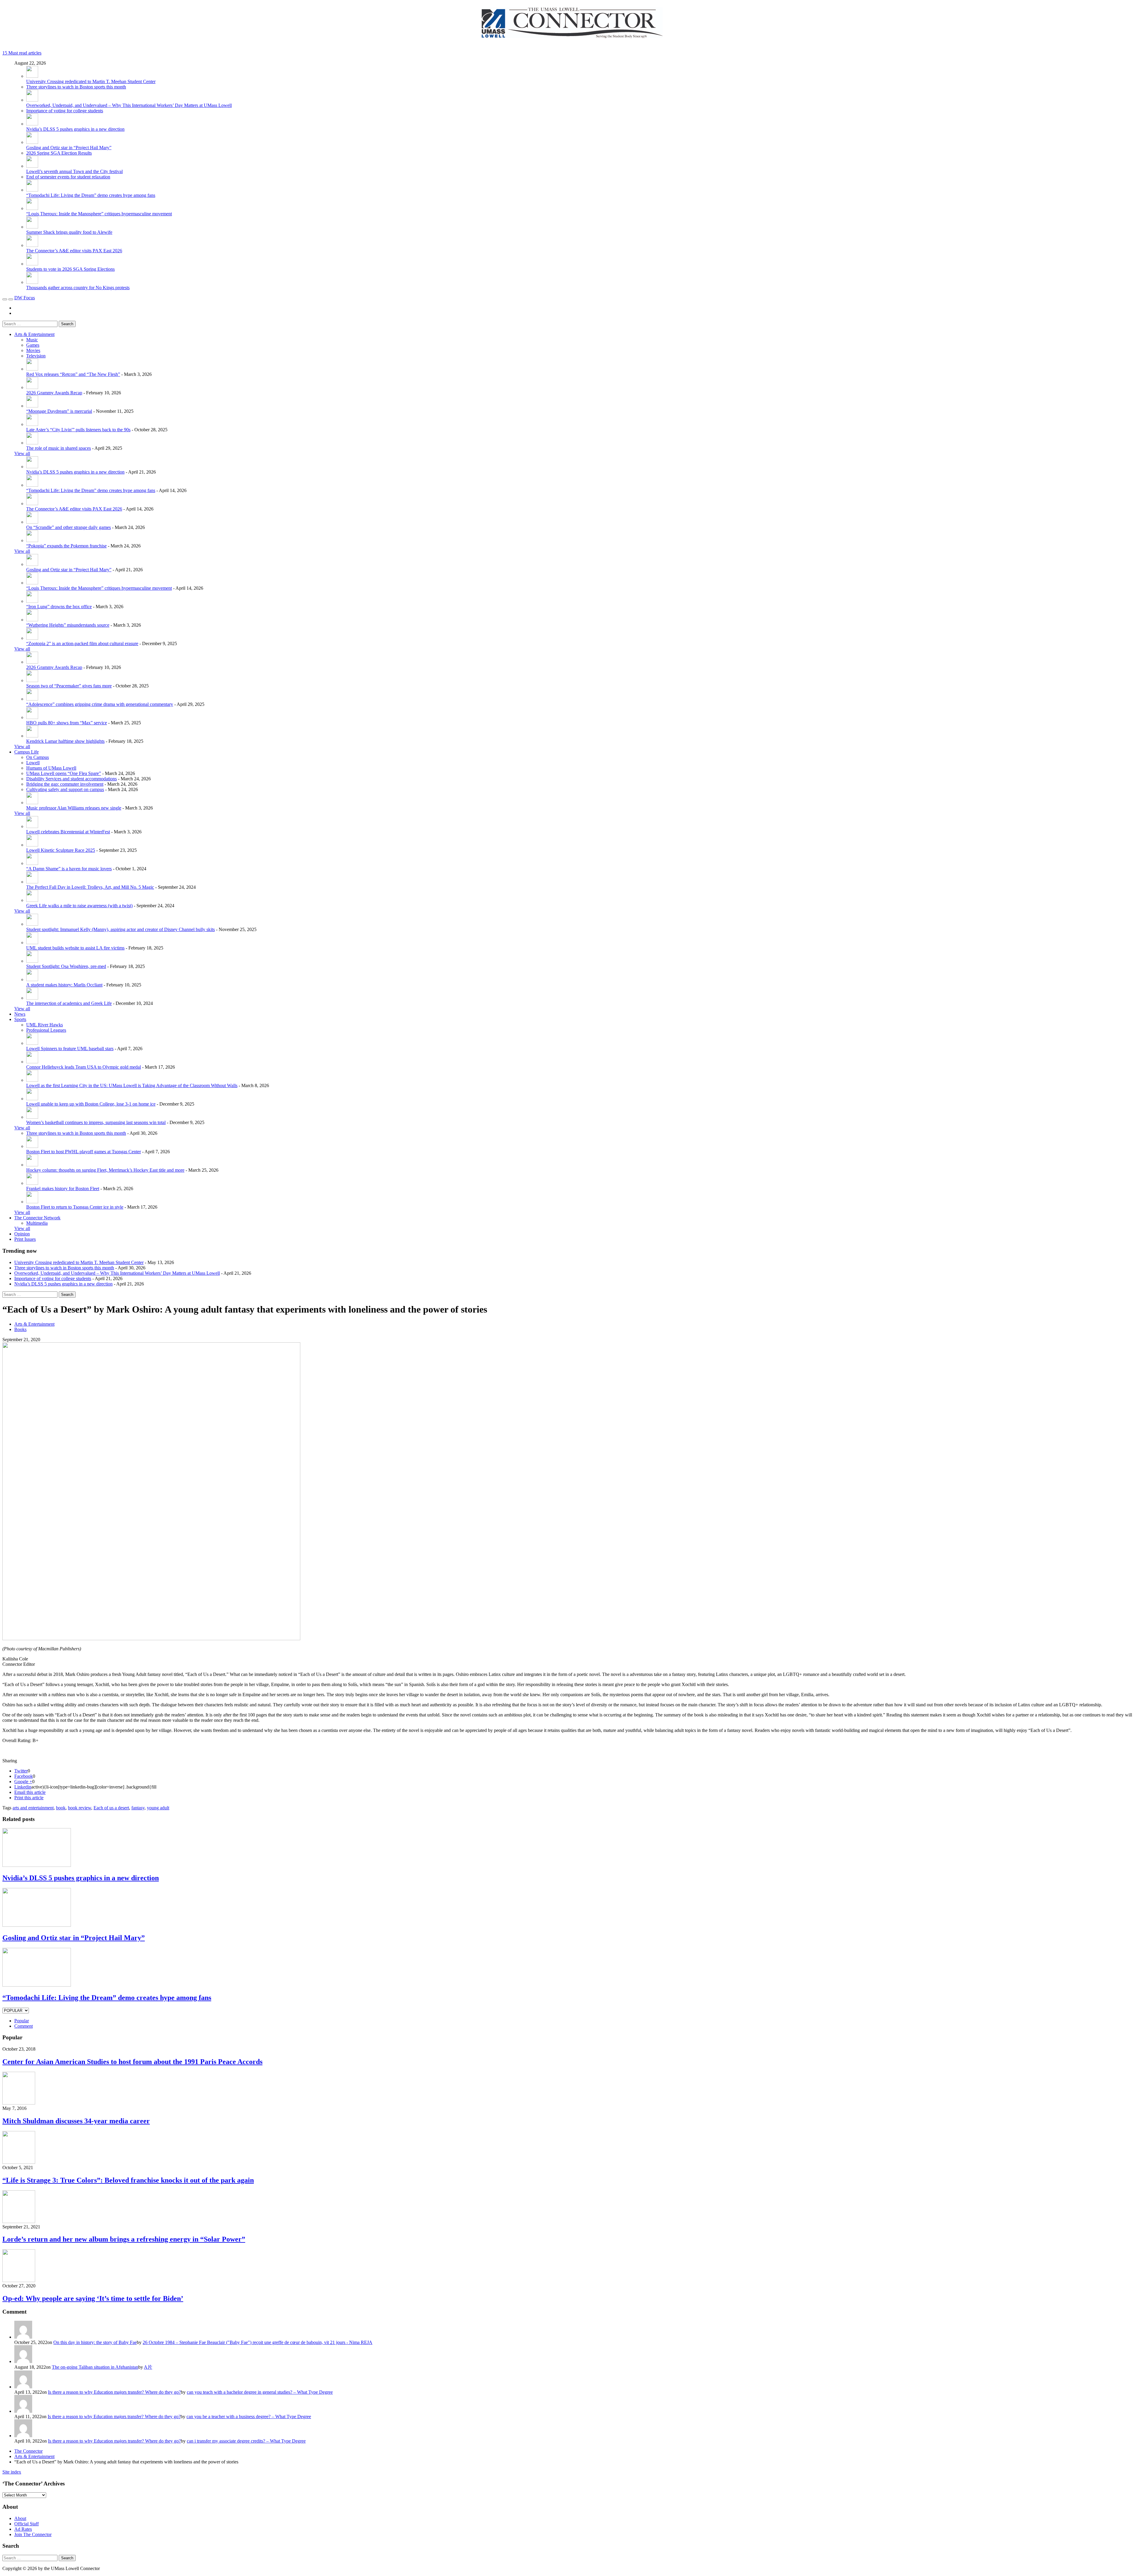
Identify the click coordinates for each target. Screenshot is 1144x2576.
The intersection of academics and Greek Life (69, 1003)
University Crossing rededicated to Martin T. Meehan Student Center (91, 81)
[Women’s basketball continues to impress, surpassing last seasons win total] (32, 1117)
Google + (23, 1782)
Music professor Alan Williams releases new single (74, 808)
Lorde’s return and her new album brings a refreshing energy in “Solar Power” (124, 2239)
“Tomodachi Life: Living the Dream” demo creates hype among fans (91, 195)
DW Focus (25, 298)
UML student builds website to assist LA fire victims (75, 948)
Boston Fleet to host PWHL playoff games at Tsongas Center (84, 1152)
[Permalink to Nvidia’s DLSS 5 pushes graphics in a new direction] (37, 1865)
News (20, 1014)
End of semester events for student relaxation (68, 177)
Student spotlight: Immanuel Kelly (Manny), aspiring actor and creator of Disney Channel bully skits (121, 929)
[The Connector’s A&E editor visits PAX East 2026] (32, 245)
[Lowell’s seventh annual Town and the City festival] (32, 166)
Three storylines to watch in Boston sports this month (76, 87)
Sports (20, 1019)
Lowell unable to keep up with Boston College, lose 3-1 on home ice (91, 1104)
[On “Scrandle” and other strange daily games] (32, 522)
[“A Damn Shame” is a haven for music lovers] (32, 863)
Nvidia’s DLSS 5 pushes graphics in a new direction (75, 129)
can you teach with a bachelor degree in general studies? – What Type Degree (260, 2392)
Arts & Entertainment (34, 334)
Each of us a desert (111, 1808)
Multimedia (37, 1223)
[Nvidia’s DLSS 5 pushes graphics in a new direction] (32, 124)
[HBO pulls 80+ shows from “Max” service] (32, 717)
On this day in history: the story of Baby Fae (95, 2342)
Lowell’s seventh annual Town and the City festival (74, 171)
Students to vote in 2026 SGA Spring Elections (70, 269)
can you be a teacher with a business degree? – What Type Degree (249, 2417)
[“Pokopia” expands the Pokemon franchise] (32, 540)
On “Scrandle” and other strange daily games (69, 527)
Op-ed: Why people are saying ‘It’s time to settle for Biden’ (93, 2298)
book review (80, 1808)
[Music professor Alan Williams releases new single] (32, 803)
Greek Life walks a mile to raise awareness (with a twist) (79, 906)
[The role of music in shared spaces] (32, 443)
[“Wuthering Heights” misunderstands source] (32, 620)
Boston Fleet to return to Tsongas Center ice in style (75, 1207)
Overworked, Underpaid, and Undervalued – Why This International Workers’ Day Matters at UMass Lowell (129, 105)
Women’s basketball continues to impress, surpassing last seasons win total (96, 1122)
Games (33, 345)
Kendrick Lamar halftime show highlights (65, 741)
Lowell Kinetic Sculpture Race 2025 (61, 850)
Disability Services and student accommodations (71, 779)
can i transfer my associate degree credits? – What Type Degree (246, 2441)
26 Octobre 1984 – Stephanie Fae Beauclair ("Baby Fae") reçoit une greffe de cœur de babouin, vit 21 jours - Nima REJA (258, 2342)
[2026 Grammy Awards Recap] (32, 387)
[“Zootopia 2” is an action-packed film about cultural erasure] (32, 638)
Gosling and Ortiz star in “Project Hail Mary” (69, 148)
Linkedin (23, 1787)
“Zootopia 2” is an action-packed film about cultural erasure (82, 643)
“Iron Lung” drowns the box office (59, 607)
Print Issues (25, 1239)
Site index (12, 2472)
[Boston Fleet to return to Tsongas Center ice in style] (32, 1202)
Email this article (30, 1792)
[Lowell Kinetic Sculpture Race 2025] (32, 845)
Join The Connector (33, 2534)
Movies (33, 350)
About (20, 2518)
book (61, 1808)
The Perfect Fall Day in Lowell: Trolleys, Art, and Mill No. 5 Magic (90, 887)
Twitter (21, 1771)
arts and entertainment (33, 1808)
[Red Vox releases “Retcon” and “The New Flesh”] (32, 369)
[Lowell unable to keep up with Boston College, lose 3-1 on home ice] (32, 1099)
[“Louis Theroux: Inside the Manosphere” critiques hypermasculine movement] (32, 208)
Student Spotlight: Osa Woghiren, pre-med (66, 966)
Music (32, 340)
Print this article (29, 1798)
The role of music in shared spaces (59, 448)
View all (22, 453)
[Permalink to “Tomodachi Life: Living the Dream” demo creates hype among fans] (37, 1985)
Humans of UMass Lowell (51, 768)
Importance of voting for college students (65, 111)
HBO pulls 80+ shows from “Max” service (67, 723)
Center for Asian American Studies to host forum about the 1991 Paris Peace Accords (132, 2062)
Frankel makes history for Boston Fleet (63, 1189)
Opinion (22, 1234)
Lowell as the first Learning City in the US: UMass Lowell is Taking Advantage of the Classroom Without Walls (132, 1085)
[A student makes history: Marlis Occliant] (32, 979)
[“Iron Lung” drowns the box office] (32, 601)
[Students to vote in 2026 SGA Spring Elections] (32, 264)
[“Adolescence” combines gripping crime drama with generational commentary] (32, 699)
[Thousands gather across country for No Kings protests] (32, 282)
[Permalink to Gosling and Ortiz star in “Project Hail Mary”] (37, 1925)
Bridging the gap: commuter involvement (65, 784)
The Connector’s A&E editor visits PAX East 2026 (74, 251)
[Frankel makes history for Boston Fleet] (32, 1183)
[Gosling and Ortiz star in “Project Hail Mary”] (32, 142)
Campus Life (27, 752)
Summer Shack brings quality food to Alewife (69, 232)
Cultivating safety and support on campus (65, 789)
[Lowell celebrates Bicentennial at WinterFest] (32, 826)
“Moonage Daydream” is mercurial (59, 411)
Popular (22, 2021)
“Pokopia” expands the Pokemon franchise (66, 546)
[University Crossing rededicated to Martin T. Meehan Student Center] (32, 76)
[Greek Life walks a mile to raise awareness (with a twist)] (32, 900)
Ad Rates (23, 2529)
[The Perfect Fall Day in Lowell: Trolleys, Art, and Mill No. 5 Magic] (32, 882)
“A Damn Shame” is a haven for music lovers (69, 869)
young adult (158, 1808)
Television (36, 356)
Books (20, 1329)
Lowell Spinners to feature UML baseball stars (70, 1049)
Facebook (24, 1776)
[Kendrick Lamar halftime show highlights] (32, 736)
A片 (148, 2367)
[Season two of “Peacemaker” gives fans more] (32, 680)
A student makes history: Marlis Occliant (64, 985)
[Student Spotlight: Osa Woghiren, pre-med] (32, 961)
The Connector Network (37, 1218)
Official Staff (27, 2524)
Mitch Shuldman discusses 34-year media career (76, 2121)
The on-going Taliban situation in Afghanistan (95, 2367)
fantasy (138, 1808)
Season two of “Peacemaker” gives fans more (69, 686)
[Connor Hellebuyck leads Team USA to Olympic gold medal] (32, 1062)
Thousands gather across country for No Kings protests (78, 288)
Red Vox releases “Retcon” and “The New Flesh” (73, 374)
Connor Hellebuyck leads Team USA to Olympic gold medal (84, 1067)
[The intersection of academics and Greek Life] (32, 998)
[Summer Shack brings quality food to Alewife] (32, 227)
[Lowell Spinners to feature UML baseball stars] (32, 1043)
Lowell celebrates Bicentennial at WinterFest (68, 832)
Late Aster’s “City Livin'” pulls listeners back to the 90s (78, 430)
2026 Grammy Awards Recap (54, 393)
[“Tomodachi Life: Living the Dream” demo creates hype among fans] (32, 190)
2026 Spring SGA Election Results (59, 153)
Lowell (33, 763)
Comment (24, 2026)
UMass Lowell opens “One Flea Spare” (64, 773)
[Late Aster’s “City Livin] (32, 424)
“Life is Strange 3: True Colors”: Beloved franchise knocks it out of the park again (128, 2180)
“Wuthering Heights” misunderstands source (68, 625)
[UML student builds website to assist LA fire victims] (32, 943)
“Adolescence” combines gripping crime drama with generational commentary (100, 704)
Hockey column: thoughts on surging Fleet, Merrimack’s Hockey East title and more (105, 1170)
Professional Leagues (46, 1030)
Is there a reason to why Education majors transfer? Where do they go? (114, 2392)
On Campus (38, 757)
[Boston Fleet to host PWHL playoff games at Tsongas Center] (32, 1146)
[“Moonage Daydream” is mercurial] (32, 406)
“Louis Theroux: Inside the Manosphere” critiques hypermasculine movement (99, 214)
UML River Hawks (45, 1025)
